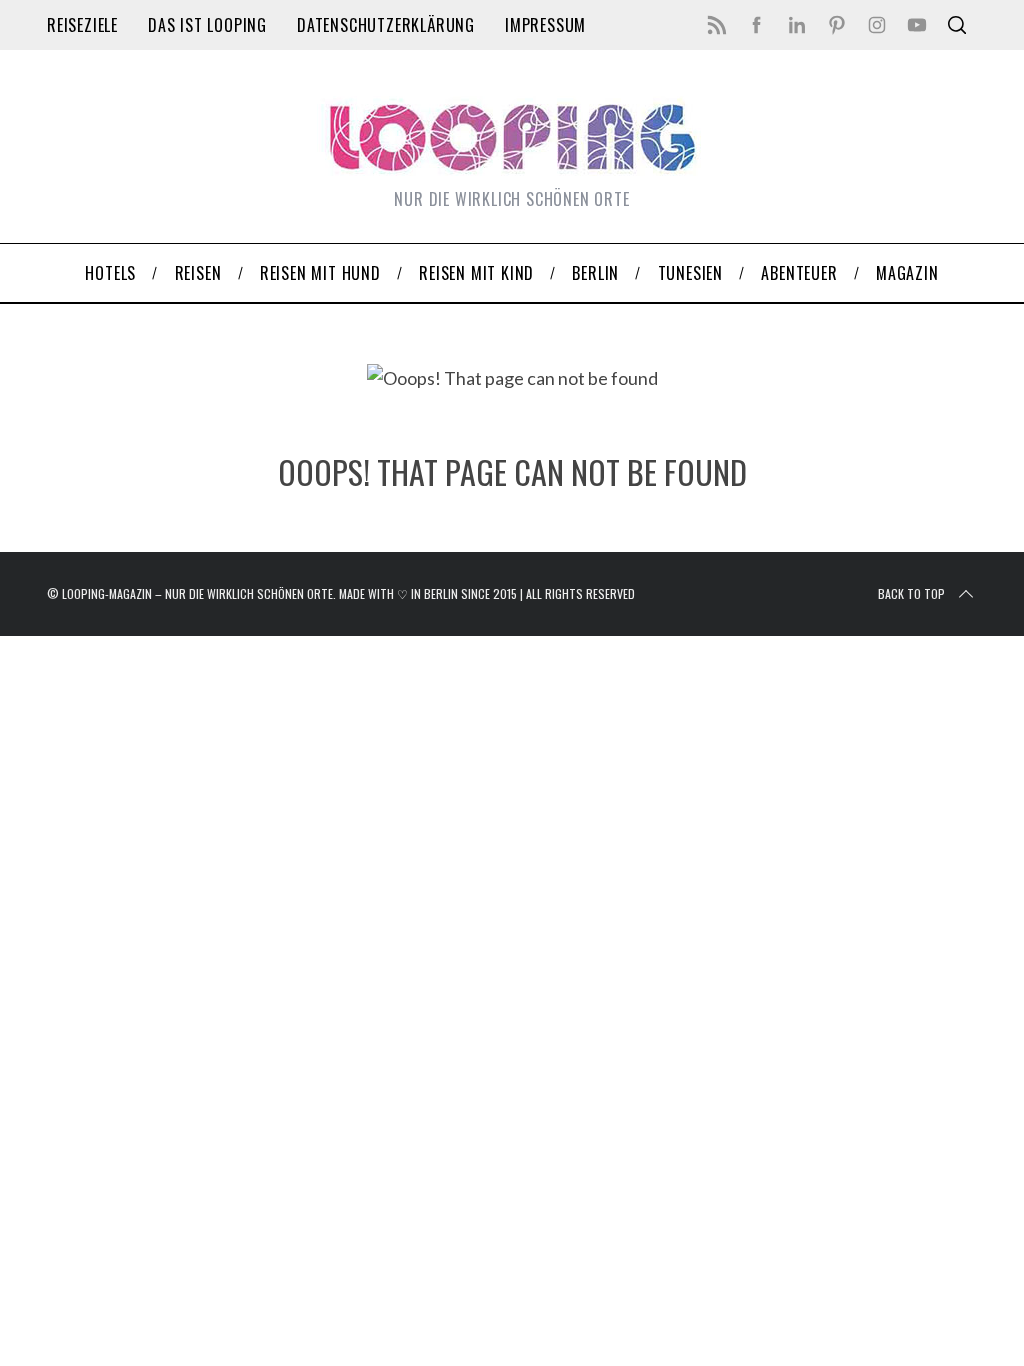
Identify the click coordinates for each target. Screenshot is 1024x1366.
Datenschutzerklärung (386, 25)
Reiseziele (82, 25)
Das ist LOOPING (207, 25)
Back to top (911, 593)
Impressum (545, 25)
